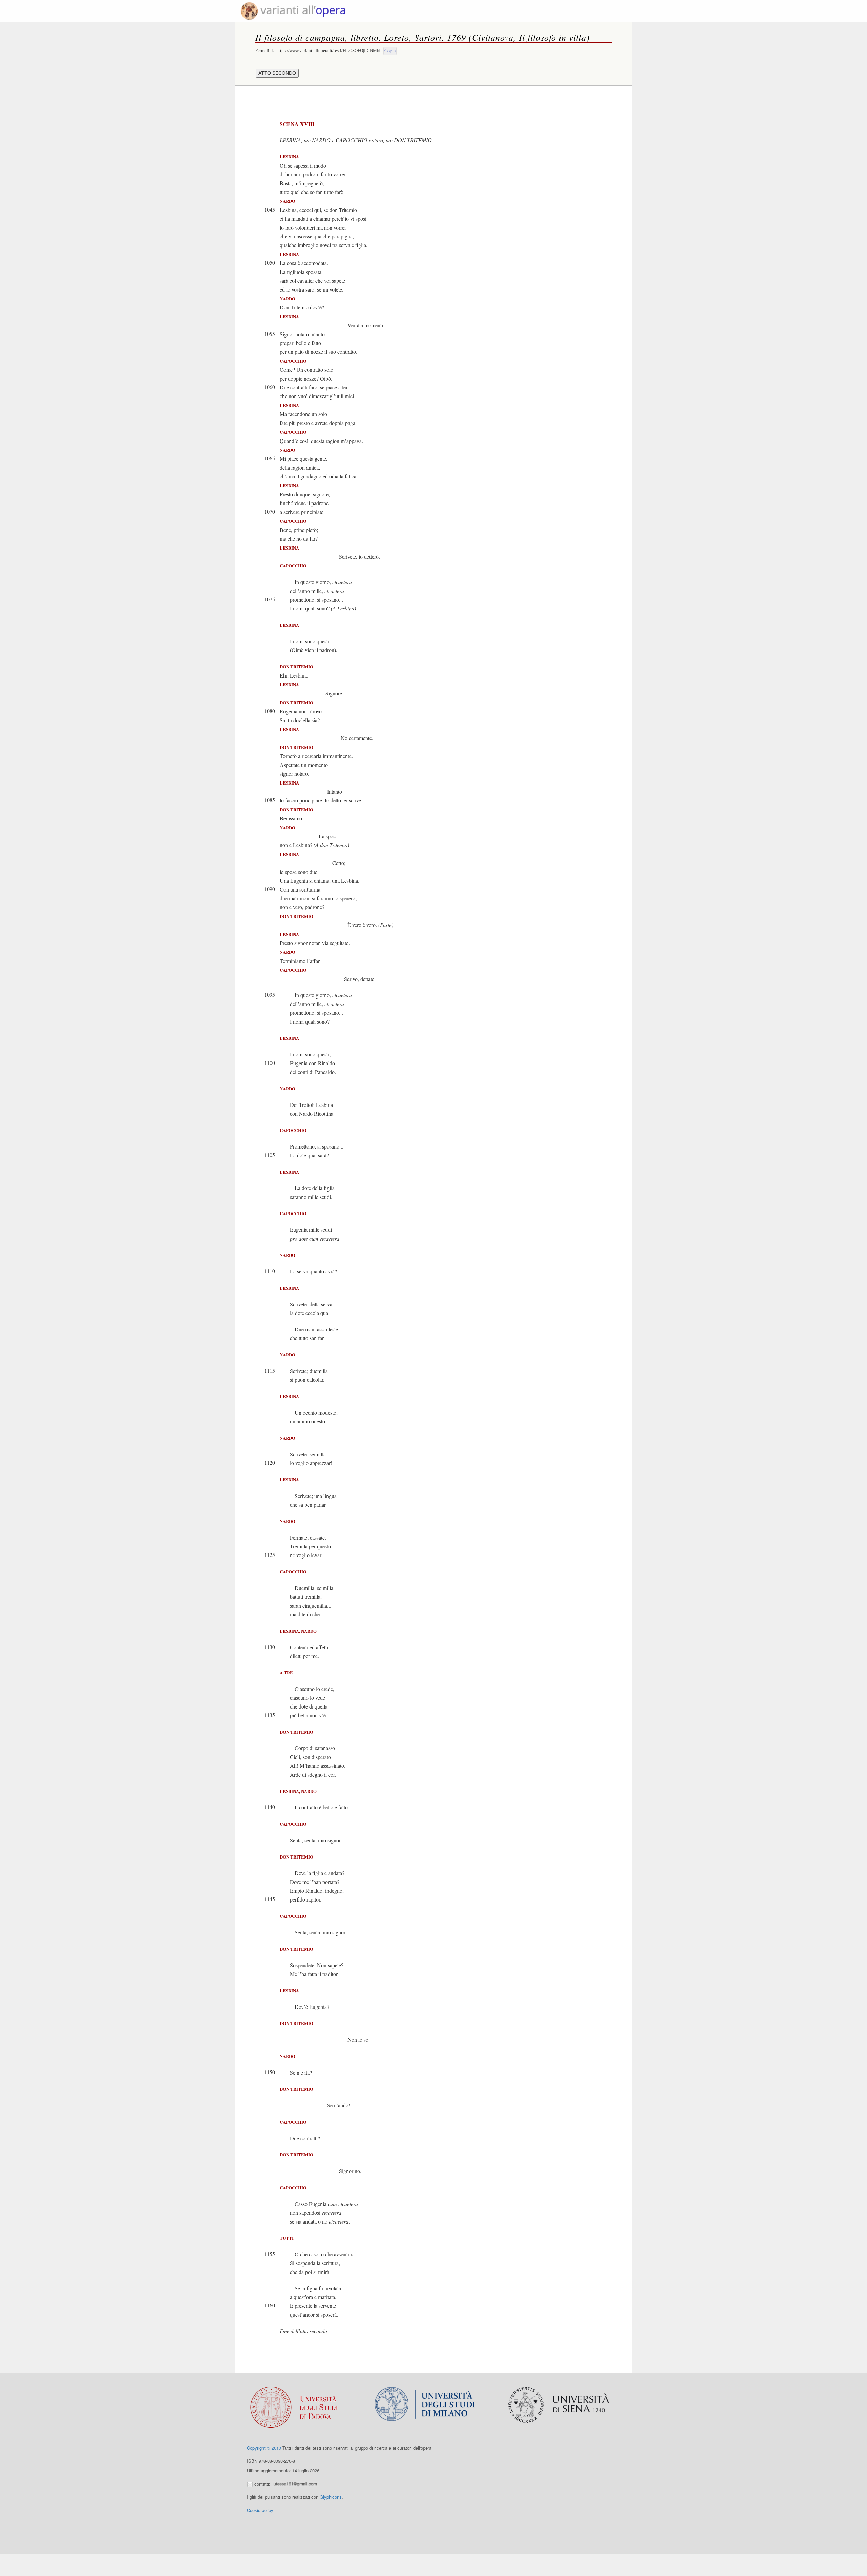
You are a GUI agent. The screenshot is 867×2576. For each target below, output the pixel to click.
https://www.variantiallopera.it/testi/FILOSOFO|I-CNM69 (329, 51)
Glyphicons (331, 2497)
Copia (390, 51)
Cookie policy (260, 2510)
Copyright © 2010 (264, 2448)
